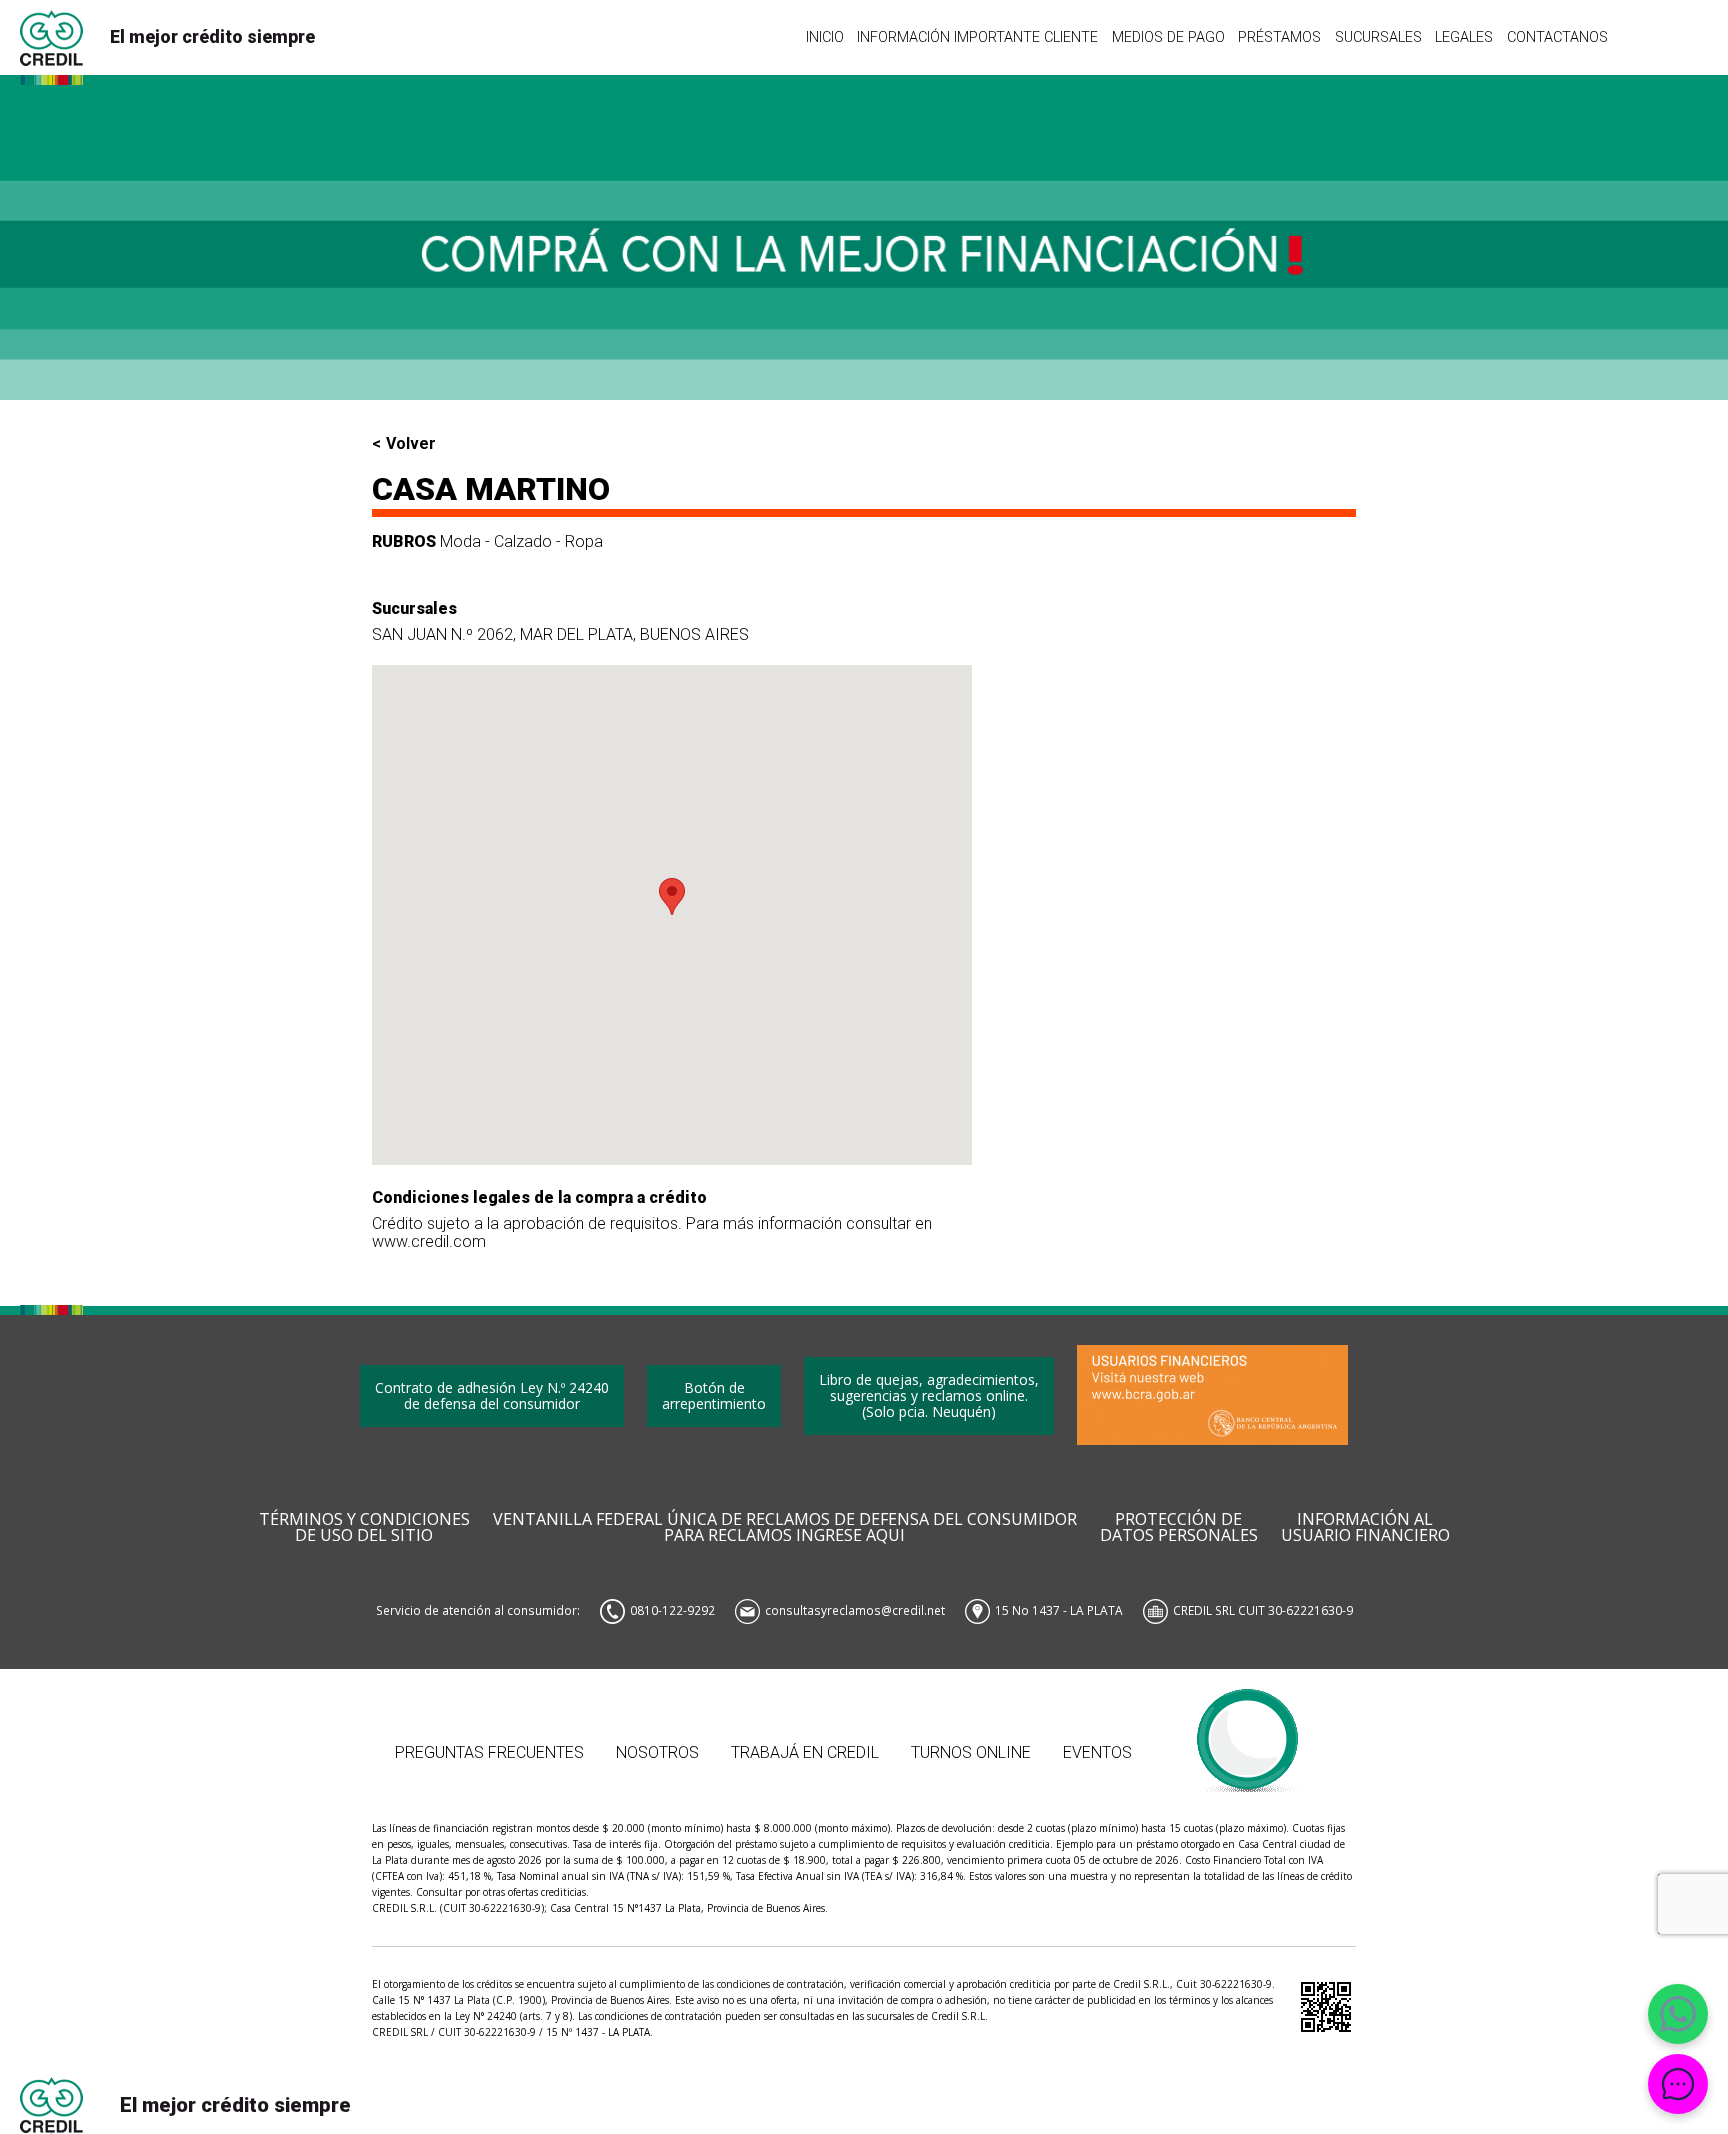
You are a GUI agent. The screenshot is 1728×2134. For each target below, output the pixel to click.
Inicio (825, 36)
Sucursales (1378, 36)
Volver (411, 444)
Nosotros (657, 1752)
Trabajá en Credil (805, 1752)
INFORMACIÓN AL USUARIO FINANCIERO (1365, 1528)
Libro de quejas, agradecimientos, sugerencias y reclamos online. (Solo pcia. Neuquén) (929, 1395)
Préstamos (1279, 36)
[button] (672, 896)
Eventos (1097, 1752)
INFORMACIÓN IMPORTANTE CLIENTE (977, 36)
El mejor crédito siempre (212, 37)
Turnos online (971, 1752)
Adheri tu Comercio (1248, 1730)
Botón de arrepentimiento (714, 1395)
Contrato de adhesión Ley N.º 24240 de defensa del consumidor (492, 1395)
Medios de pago (1168, 36)
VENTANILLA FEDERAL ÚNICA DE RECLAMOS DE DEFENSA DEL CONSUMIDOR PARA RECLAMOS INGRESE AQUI (785, 1528)
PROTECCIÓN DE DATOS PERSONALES (1179, 1528)
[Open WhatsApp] (1678, 2014)
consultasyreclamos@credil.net (855, 1610)
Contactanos (1557, 36)
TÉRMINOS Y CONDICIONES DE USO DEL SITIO (364, 1528)
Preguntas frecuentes (489, 1752)
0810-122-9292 (672, 1610)
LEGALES (1464, 36)
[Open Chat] (1678, 2084)
